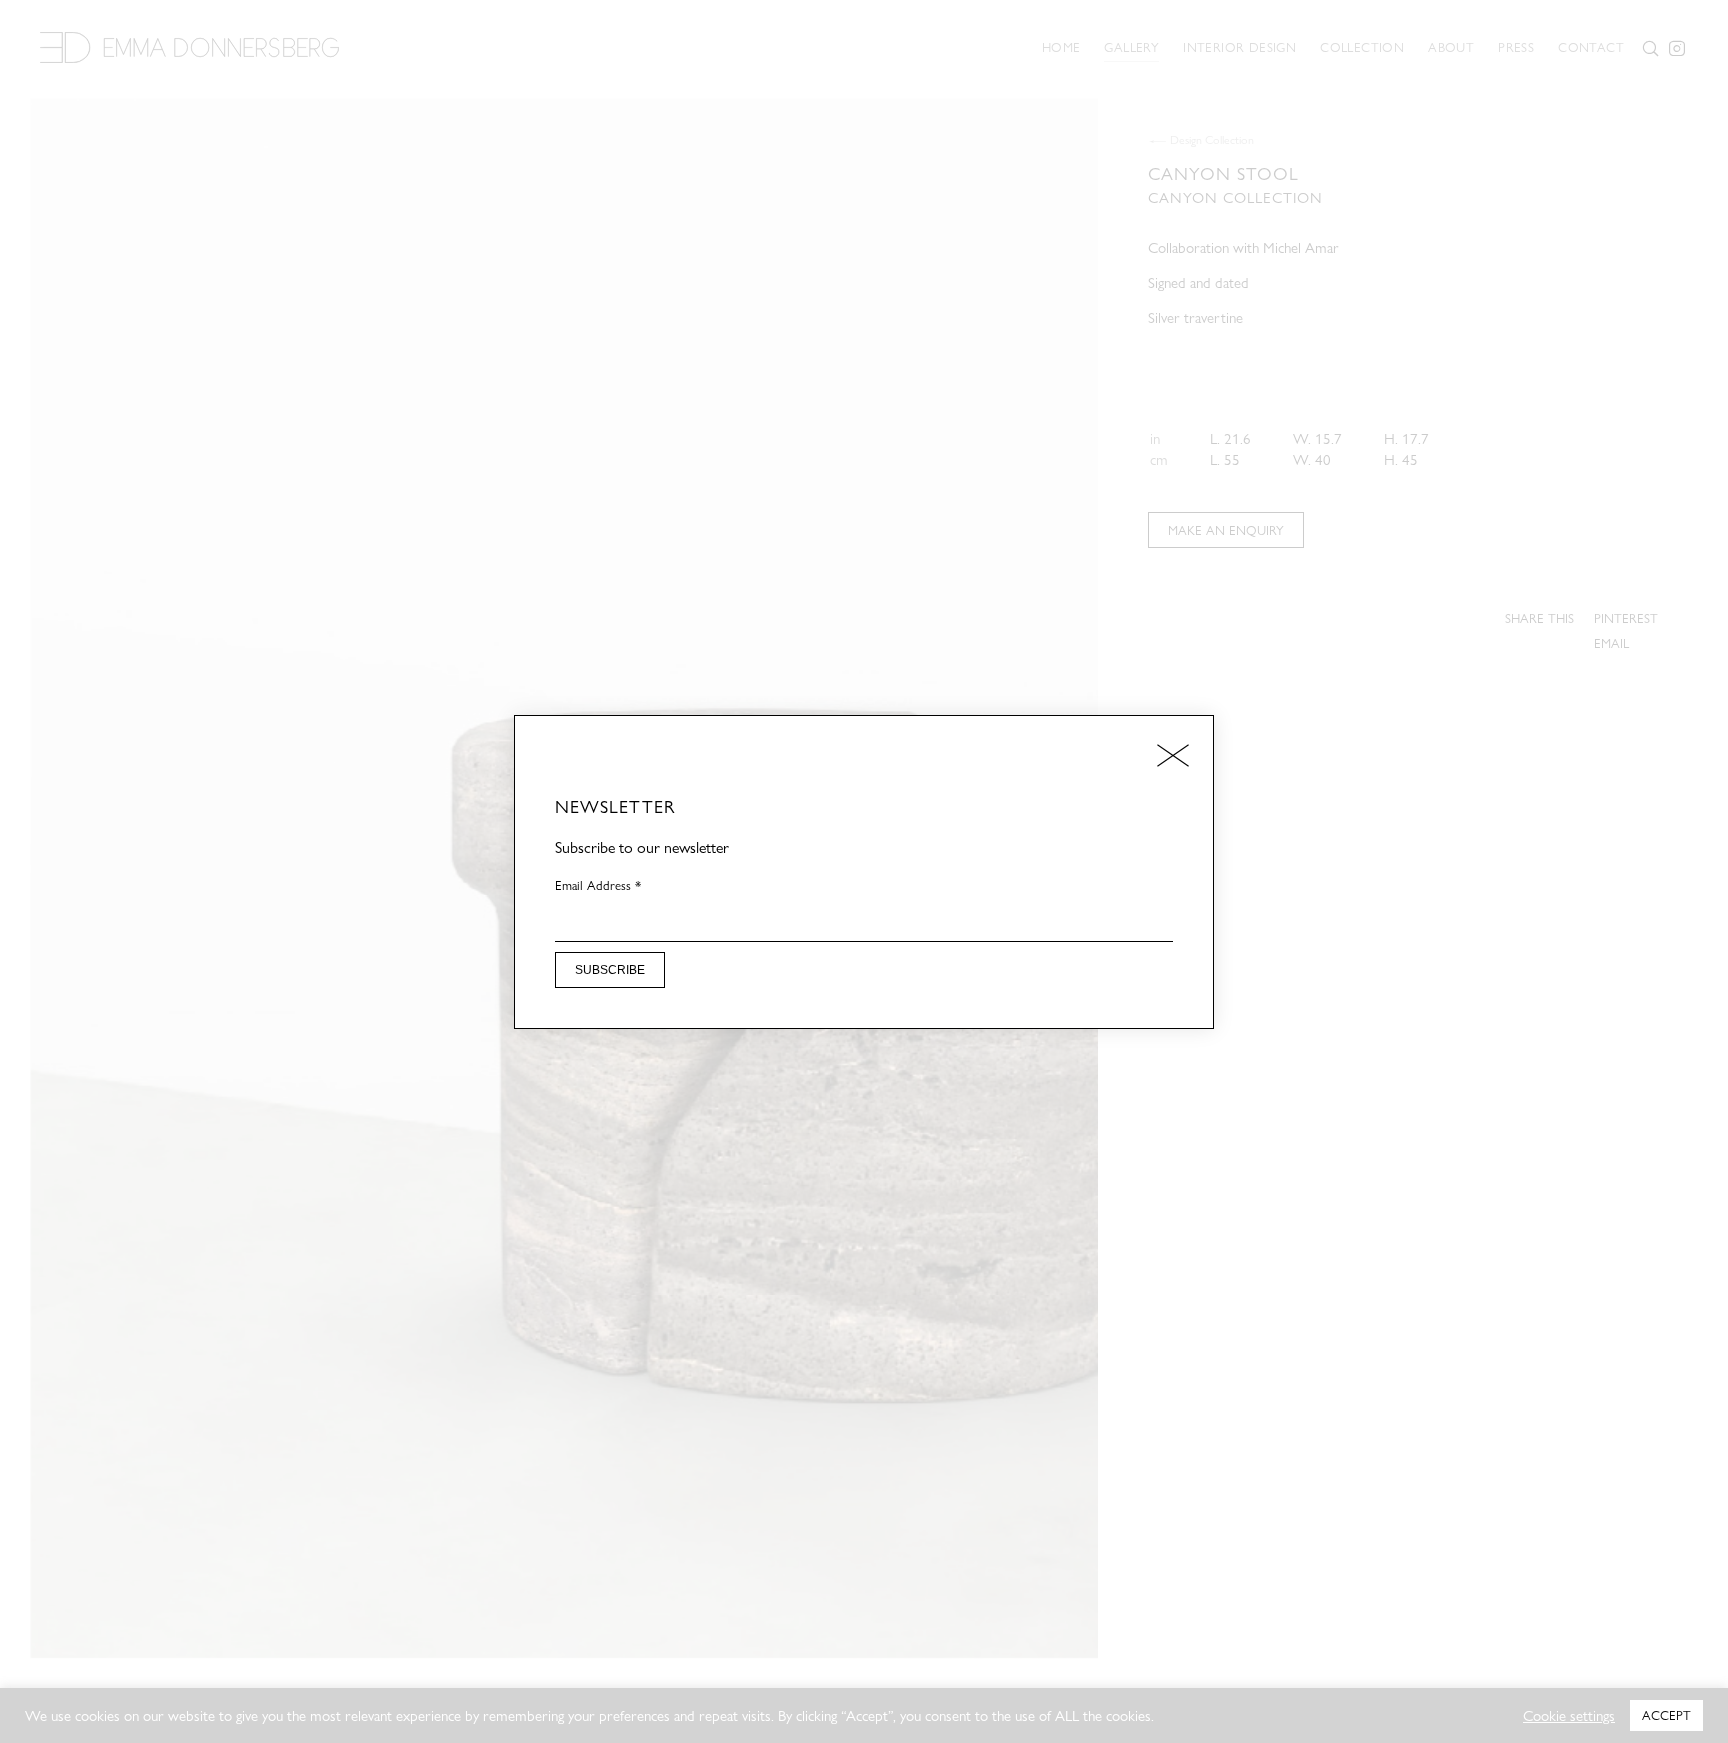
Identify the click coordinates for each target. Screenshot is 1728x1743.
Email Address (598, 885)
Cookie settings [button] (1569, 1716)
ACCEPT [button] (1666, 1715)
